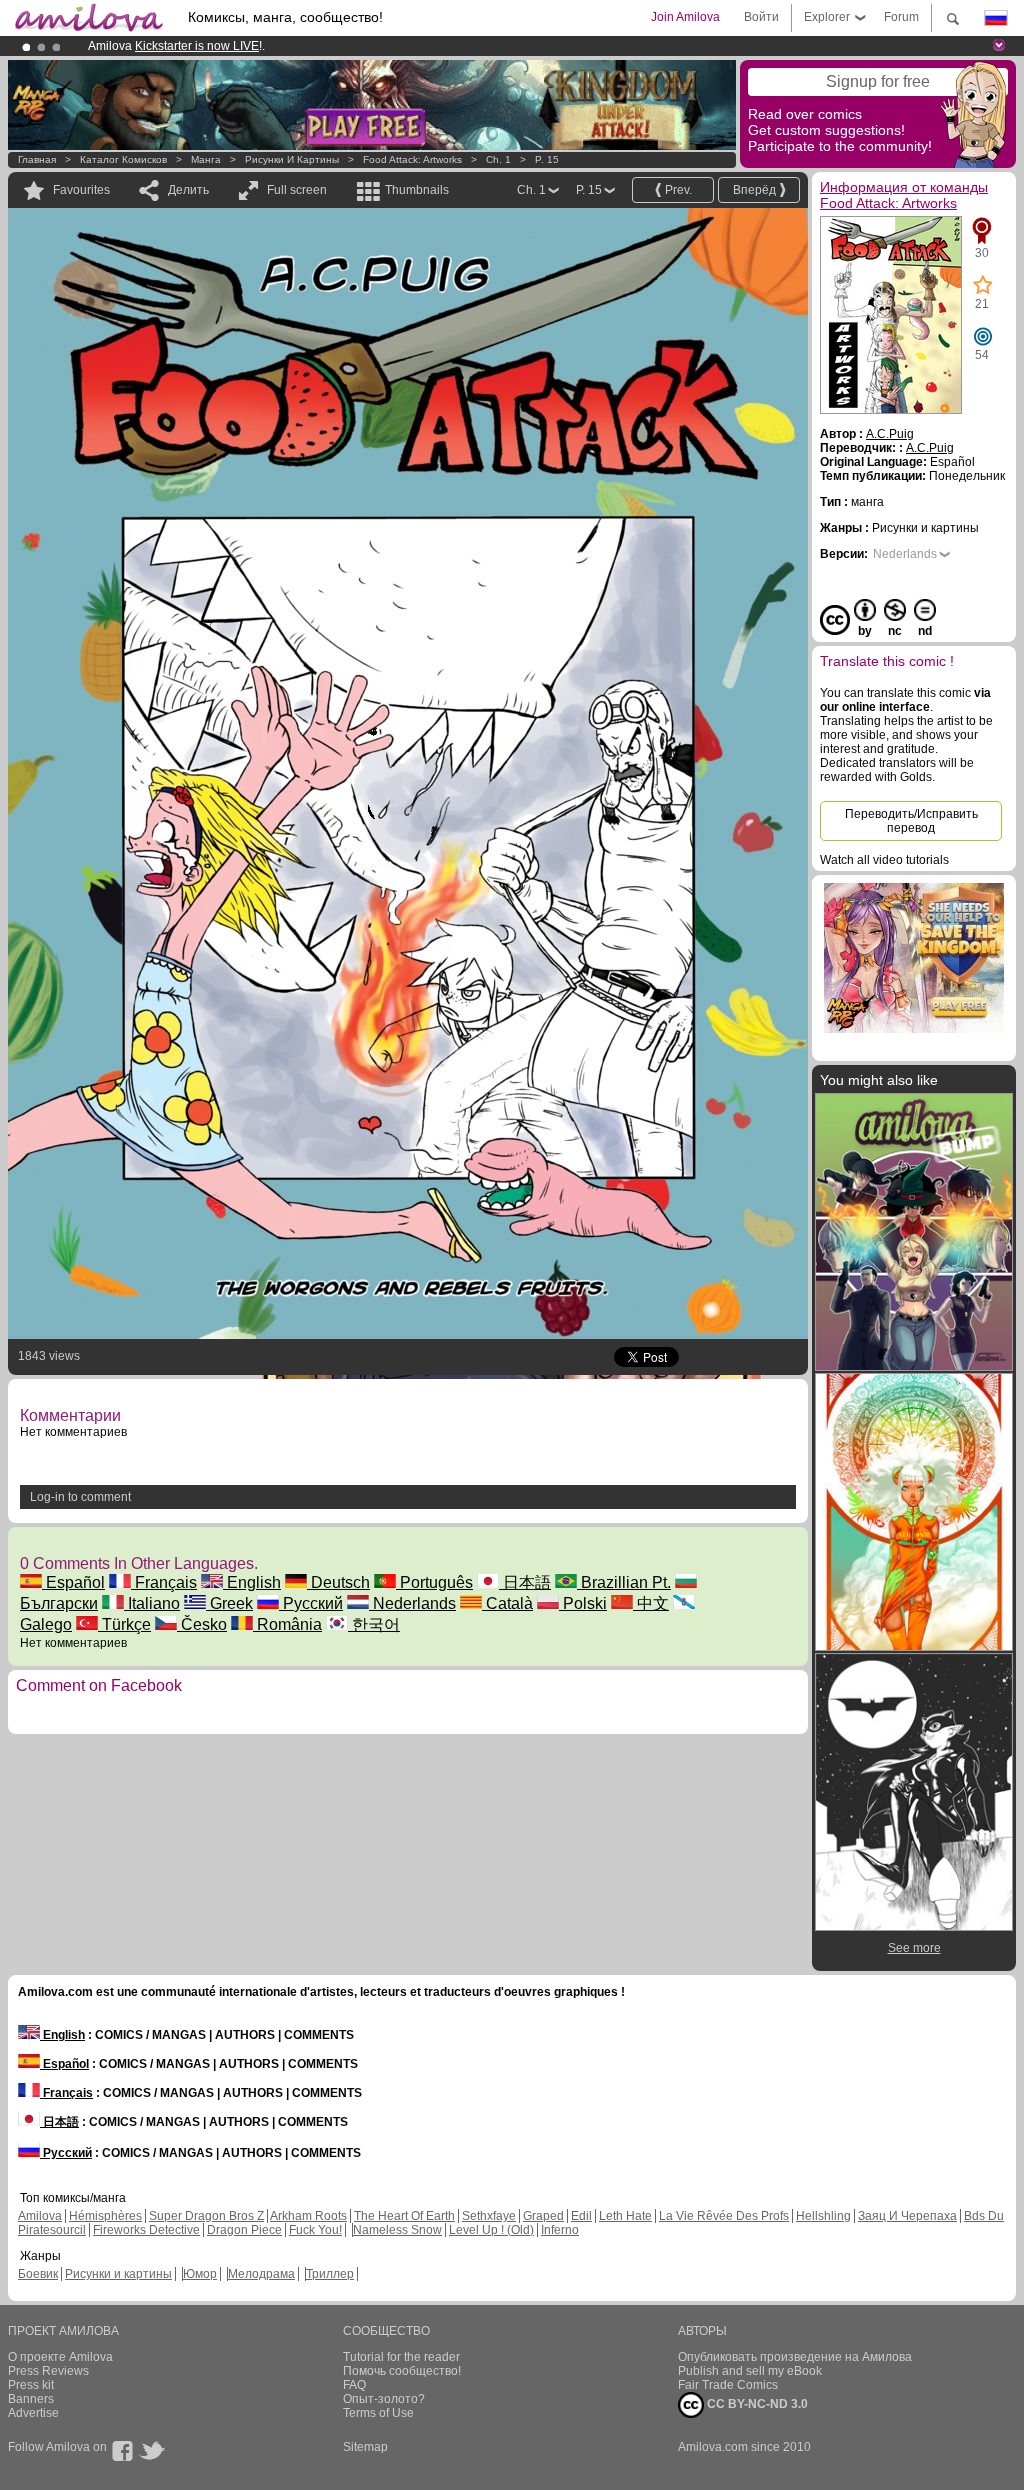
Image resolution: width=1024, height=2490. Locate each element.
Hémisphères (105, 2216)
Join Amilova (685, 17)
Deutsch (338, 1582)
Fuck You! (315, 2230)
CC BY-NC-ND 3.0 (756, 2404)
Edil (581, 2216)
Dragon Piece (244, 2230)
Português (434, 1582)
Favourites (81, 190)
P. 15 (547, 159)
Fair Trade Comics (728, 2385)
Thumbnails (417, 190)
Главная (37, 159)
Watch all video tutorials (884, 860)
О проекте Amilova (60, 2357)
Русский (311, 1603)
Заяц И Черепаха (907, 2216)
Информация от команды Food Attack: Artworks (904, 195)
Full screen (297, 190)
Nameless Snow (397, 2230)
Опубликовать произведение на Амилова (795, 2357)
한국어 (374, 1624)
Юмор (200, 2274)
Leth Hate (625, 2216)
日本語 (525, 1582)
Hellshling (823, 2216)
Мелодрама (261, 2274)
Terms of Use (378, 2413)
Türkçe (124, 1624)
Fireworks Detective (146, 2230)
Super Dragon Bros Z (206, 2216)
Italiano (152, 1603)
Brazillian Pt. (624, 1582)
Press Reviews (48, 2371)
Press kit (31, 2385)
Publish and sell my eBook (750, 2371)
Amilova (40, 2216)
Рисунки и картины (292, 159)
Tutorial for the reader (401, 2357)
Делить (188, 190)
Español (73, 1582)
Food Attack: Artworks (412, 159)
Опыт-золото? (384, 2399)
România (287, 1624)
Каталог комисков (123, 159)
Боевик (38, 2274)
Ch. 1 (498, 159)
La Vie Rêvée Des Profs (724, 2216)
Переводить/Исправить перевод (911, 821)
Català (507, 1603)
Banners (31, 2399)
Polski (583, 1603)
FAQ (354, 2385)
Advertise (33, 2413)
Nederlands (412, 1603)
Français (164, 1582)
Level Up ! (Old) (491, 2230)
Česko (202, 1624)
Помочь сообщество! (402, 2371)
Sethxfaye (489, 2216)
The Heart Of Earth (404, 2216)
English (252, 1582)
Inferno (560, 2230)
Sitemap (365, 2447)
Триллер (330, 2274)
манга (206, 159)
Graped (543, 2216)
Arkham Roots (308, 2216)
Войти (761, 17)
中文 (651, 1603)
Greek (229, 1603)
